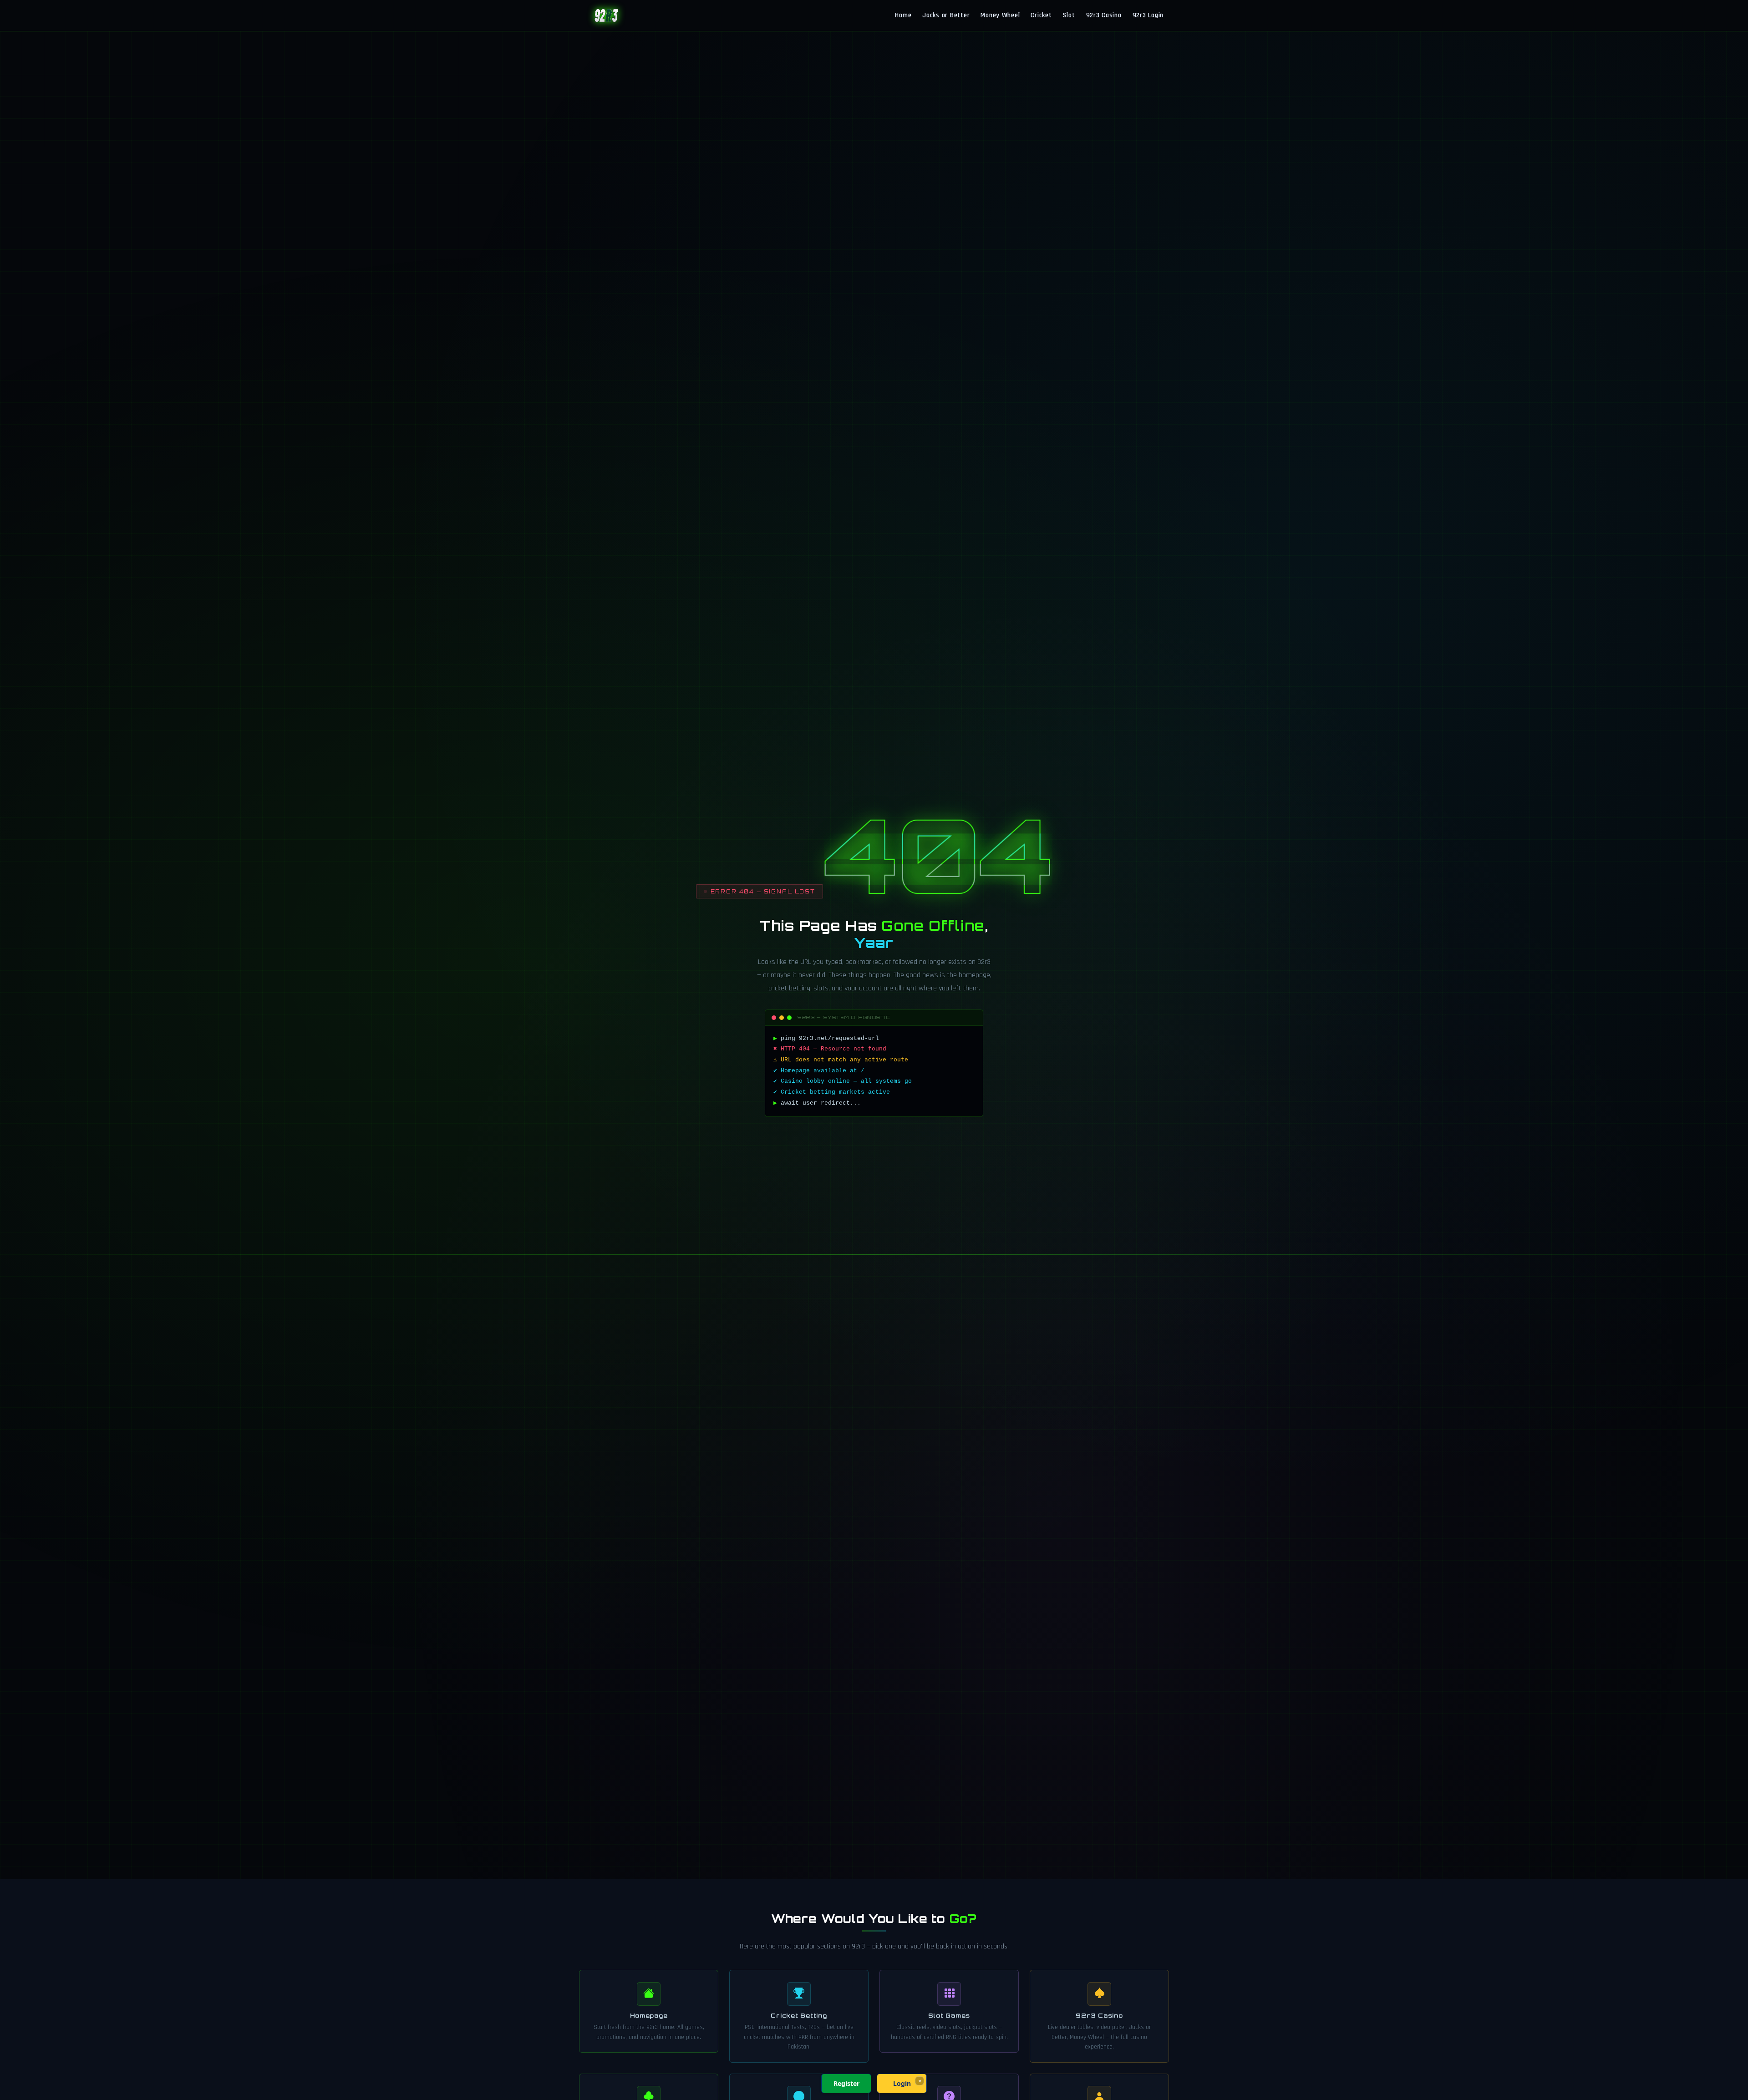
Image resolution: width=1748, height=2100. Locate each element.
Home (903, 15)
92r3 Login (1148, 15)
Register (846, 2083)
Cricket (1041, 15)
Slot (1069, 15)
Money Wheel (1000, 15)
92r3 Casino (1104, 15)
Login (902, 2083)
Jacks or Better (946, 15)
